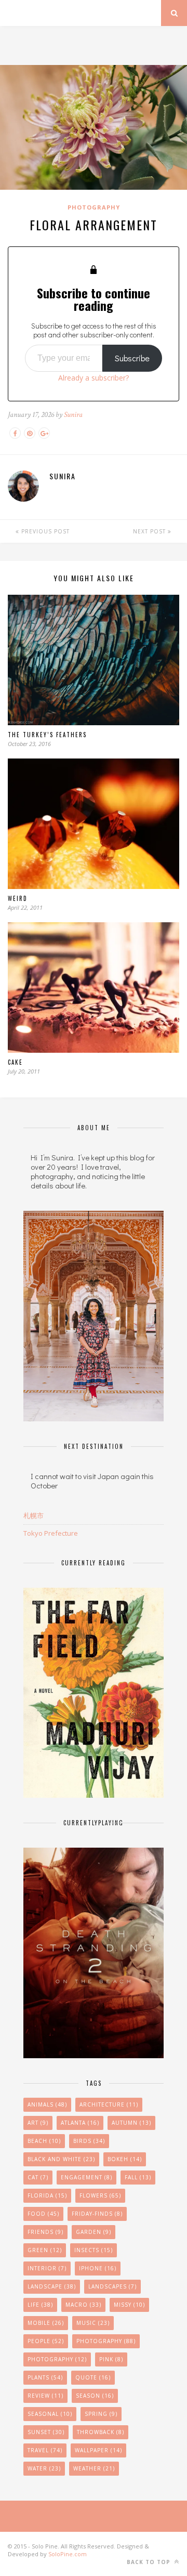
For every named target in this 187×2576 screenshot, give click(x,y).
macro (83, 2305)
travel (45, 2450)
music (93, 2323)
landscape (52, 2286)
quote (93, 2377)
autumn (131, 2123)
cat (38, 2177)
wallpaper (98, 2450)
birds (89, 2141)
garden (94, 2232)
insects (94, 2250)
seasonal (50, 2414)
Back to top (150, 2562)
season (95, 2396)
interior (47, 2268)
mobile (46, 2323)
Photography (94, 207)
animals (47, 2104)
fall (138, 2177)
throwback (101, 2432)
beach (44, 2141)
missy (129, 2305)
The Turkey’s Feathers (47, 735)
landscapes (112, 2286)
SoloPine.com (68, 2554)
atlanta (80, 2123)
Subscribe (132, 358)
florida (47, 2195)
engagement (86, 2177)
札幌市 (34, 1515)
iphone (98, 2268)
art (38, 2123)
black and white (61, 2159)
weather (94, 2468)
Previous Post (44, 531)
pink (111, 2359)
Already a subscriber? (94, 378)
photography (57, 2359)
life (40, 2305)
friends (45, 2232)
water (44, 2468)
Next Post (150, 531)
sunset (46, 2432)
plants (45, 2377)
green (45, 2250)
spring (101, 2414)
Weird (18, 898)
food (43, 2214)
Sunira (73, 415)
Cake (15, 1062)
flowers (100, 2195)
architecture (109, 2104)
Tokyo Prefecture (51, 1533)
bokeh (125, 2159)
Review (45, 2396)
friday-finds (97, 2214)
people (46, 2341)
